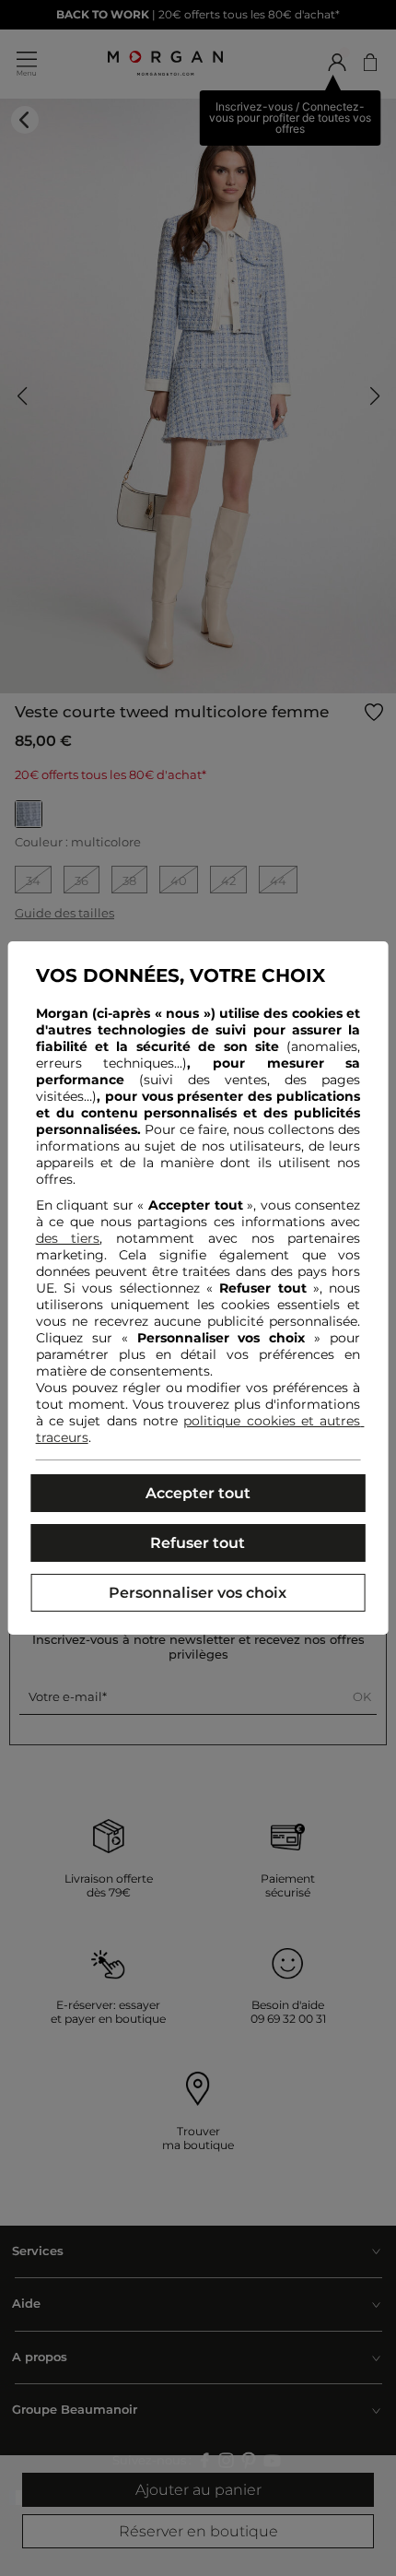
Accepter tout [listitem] (198, 1493)
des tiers (68, 1238)
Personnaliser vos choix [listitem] (198, 1593)
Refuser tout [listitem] (198, 1543)
